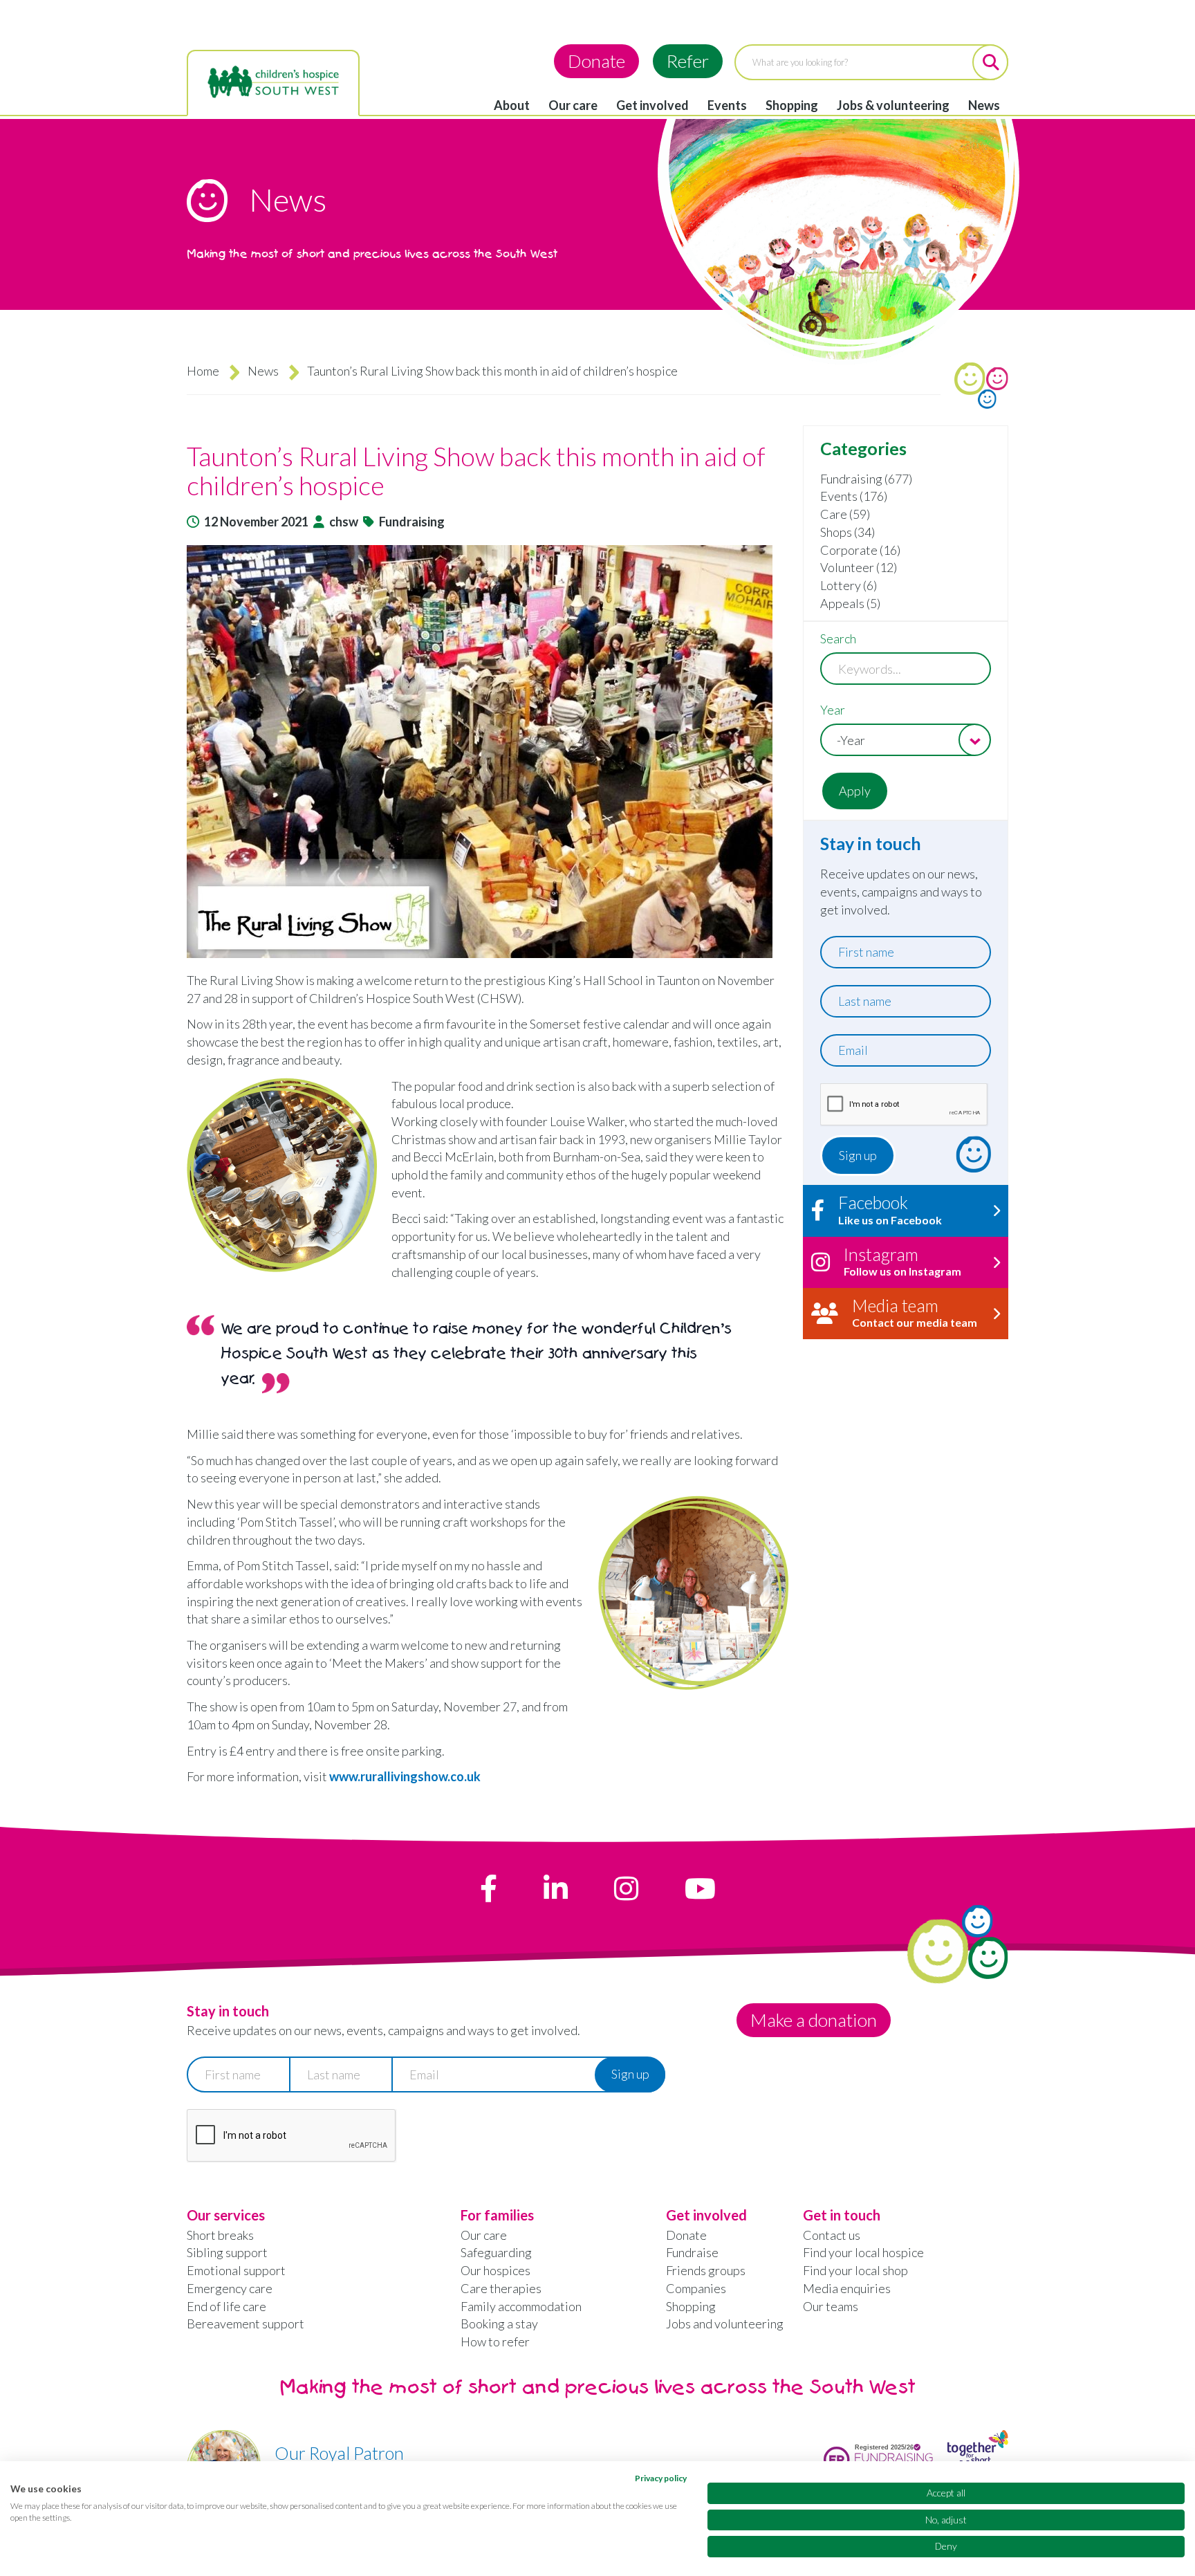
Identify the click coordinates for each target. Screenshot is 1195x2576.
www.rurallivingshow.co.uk (405, 1776)
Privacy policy (661, 2478)
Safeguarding (496, 2252)
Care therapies (501, 2288)
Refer (688, 61)
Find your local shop (855, 2270)
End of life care (226, 2306)
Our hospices (495, 2270)
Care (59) (845, 514)
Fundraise (692, 2252)
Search (838, 638)
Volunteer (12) (859, 567)
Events (727, 105)
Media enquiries (847, 2288)
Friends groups (706, 2270)
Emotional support (236, 2270)
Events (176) (854, 496)
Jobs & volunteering (893, 105)
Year (833, 710)
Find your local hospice (863, 2252)
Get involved (652, 105)
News (984, 105)
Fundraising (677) (866, 479)
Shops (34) (847, 532)
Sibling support (227, 2252)
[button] (488, 752)
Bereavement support (246, 2324)
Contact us (832, 2235)
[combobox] (906, 740)
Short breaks (220, 2235)
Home (203, 371)
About (512, 105)
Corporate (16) (860, 550)
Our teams (831, 2306)
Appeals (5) (850, 603)
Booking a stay (499, 2324)
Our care (573, 105)
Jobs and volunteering (725, 2324)
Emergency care (230, 2288)
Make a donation (814, 2020)
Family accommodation (521, 2306)
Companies (696, 2288)
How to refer (495, 2342)
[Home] (273, 82)
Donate (596, 61)
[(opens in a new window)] (489, 1888)
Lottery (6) (849, 585)
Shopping (792, 105)
